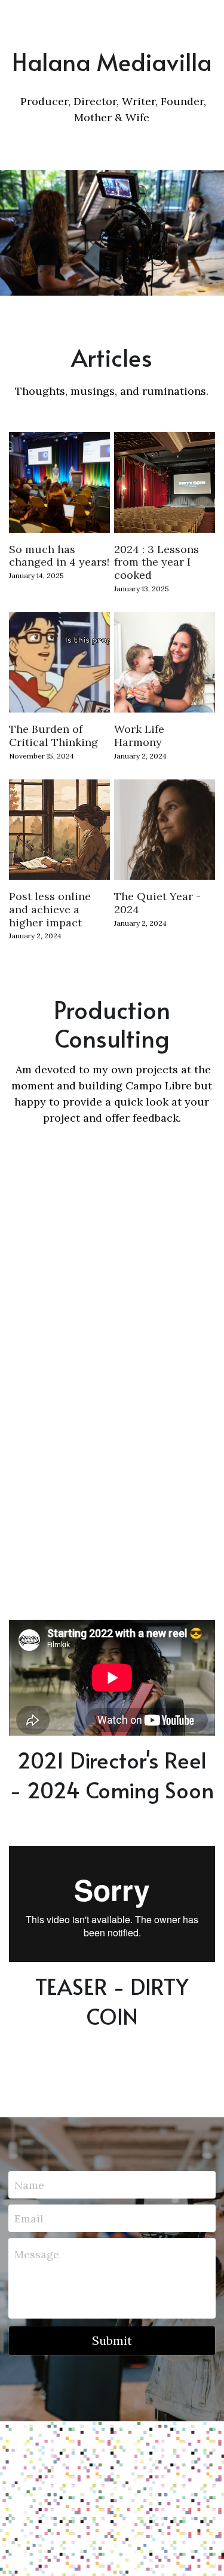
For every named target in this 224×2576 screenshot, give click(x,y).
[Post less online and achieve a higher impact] (59, 830)
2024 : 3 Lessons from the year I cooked (157, 561)
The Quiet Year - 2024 (157, 903)
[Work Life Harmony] (165, 663)
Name (29, 2185)
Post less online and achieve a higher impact (50, 909)
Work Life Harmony (139, 736)
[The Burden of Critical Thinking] (59, 663)
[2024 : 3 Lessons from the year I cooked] (165, 482)
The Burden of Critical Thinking (53, 736)
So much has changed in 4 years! (59, 555)
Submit (112, 2340)
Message (37, 2254)
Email (29, 2218)
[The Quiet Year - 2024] (165, 830)
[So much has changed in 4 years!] (59, 482)
